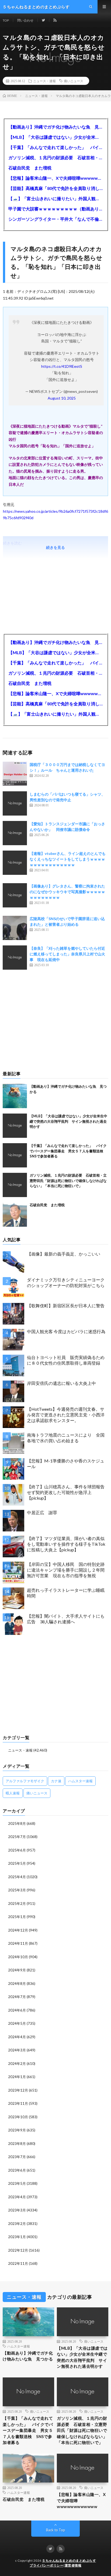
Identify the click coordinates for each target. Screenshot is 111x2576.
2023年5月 (17, 2183)
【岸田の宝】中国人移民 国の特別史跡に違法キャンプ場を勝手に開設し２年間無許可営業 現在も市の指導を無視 (66, 1570)
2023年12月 (18, 2090)
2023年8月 (17, 2144)
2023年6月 (17, 2170)
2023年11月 (18, 2103)
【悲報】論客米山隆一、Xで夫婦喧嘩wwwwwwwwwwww (55, 178)
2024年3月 (17, 2050)
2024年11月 (18, 1943)
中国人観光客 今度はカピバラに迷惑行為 (66, 1331)
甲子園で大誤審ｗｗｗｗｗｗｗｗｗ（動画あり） (55, 209)
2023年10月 (18, 2117)
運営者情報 (73, 2565)
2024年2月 (17, 2064)
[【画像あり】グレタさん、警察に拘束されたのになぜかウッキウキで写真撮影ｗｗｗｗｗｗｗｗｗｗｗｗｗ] (15, 895)
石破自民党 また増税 (30, 168)
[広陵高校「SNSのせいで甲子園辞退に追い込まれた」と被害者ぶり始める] (15, 928)
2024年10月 (18, 1957)
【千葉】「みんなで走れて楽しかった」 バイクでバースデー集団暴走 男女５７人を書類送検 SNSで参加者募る (55, 147)
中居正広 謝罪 (42, 1512)
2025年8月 (17, 1823)
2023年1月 (17, 2237)
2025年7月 (17, 1837)
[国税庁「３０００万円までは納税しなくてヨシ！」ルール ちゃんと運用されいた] (15, 774)
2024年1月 (17, 2077)
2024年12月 (18, 1930)
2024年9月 (17, 1970)
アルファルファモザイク (25, 1781)
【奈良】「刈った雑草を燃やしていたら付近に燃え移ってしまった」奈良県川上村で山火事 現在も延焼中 (67, 954)
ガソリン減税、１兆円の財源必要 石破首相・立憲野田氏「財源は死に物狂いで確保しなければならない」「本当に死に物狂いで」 (55, 157)
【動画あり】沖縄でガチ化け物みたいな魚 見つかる (55, 127)
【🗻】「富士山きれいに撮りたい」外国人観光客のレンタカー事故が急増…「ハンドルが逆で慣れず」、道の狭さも (55, 198)
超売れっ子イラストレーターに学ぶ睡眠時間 (66, 1593)
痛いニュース (74, 81)
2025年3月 (17, 1890)
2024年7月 (17, 1997)
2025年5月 (17, 1863)
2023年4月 (17, 2197)
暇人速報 (13, 1793)
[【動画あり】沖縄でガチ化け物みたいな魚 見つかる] (15, 1096)
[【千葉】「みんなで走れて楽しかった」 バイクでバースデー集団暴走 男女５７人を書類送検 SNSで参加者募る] (15, 1155)
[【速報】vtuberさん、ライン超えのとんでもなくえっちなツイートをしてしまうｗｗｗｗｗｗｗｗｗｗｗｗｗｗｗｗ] (15, 863)
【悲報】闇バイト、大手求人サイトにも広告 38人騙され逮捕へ (66, 1619)
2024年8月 (17, 1984)
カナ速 (56, 1781)
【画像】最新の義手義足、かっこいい (64, 1254)
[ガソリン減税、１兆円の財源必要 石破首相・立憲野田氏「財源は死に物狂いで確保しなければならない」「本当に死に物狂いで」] (15, 1185)
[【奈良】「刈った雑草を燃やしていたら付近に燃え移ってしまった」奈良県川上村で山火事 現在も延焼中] (15, 958)
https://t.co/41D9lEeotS (62, 366)
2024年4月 (17, 2037)
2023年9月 (17, 2130)
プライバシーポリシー (46, 2565)
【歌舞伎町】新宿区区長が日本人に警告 (66, 1306)
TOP (6, 20)
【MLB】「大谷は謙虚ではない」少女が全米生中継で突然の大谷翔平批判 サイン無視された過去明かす (55, 137)
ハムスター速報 (80, 1781)
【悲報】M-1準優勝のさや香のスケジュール (66, 1464)
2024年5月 (17, 2023)
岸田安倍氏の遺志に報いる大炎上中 (61, 1383)
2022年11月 (18, 2263)
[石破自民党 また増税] (15, 1215)
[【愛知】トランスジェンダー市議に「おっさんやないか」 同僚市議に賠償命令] (15, 833)
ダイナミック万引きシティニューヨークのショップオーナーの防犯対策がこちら (66, 1282)
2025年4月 (17, 1877)
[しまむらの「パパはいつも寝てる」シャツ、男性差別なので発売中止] (15, 803)
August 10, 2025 (62, 398)
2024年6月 (17, 2010)
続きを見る (55, 547)
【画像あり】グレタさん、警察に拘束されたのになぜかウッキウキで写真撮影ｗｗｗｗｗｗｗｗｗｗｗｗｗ (67, 892)
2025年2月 (17, 1904)
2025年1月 (17, 1917)
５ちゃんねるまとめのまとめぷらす (69, 2561)
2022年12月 (18, 2250)
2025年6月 (17, 1850)
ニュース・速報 (44, 81)
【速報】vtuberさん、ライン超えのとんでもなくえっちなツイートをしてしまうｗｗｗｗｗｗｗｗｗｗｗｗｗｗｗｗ (68, 859)
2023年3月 (17, 2210)
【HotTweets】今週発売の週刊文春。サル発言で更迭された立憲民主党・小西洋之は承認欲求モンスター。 (66, 1415)
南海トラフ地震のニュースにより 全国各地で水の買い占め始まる (66, 1438)
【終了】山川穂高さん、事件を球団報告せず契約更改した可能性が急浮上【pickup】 (66, 1492)
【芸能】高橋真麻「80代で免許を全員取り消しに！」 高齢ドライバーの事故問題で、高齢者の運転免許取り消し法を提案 (55, 188)
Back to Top (56, 2530)
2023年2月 (17, 2224)
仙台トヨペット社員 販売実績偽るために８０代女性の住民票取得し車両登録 (66, 1360)
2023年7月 (17, 2157)
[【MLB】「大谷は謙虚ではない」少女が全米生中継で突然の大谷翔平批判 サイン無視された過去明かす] (15, 1126)
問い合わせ (25, 20)
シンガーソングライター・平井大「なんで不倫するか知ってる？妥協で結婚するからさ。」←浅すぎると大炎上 (55, 219)
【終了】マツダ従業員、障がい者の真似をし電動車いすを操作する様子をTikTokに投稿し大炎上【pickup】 (66, 1544)
